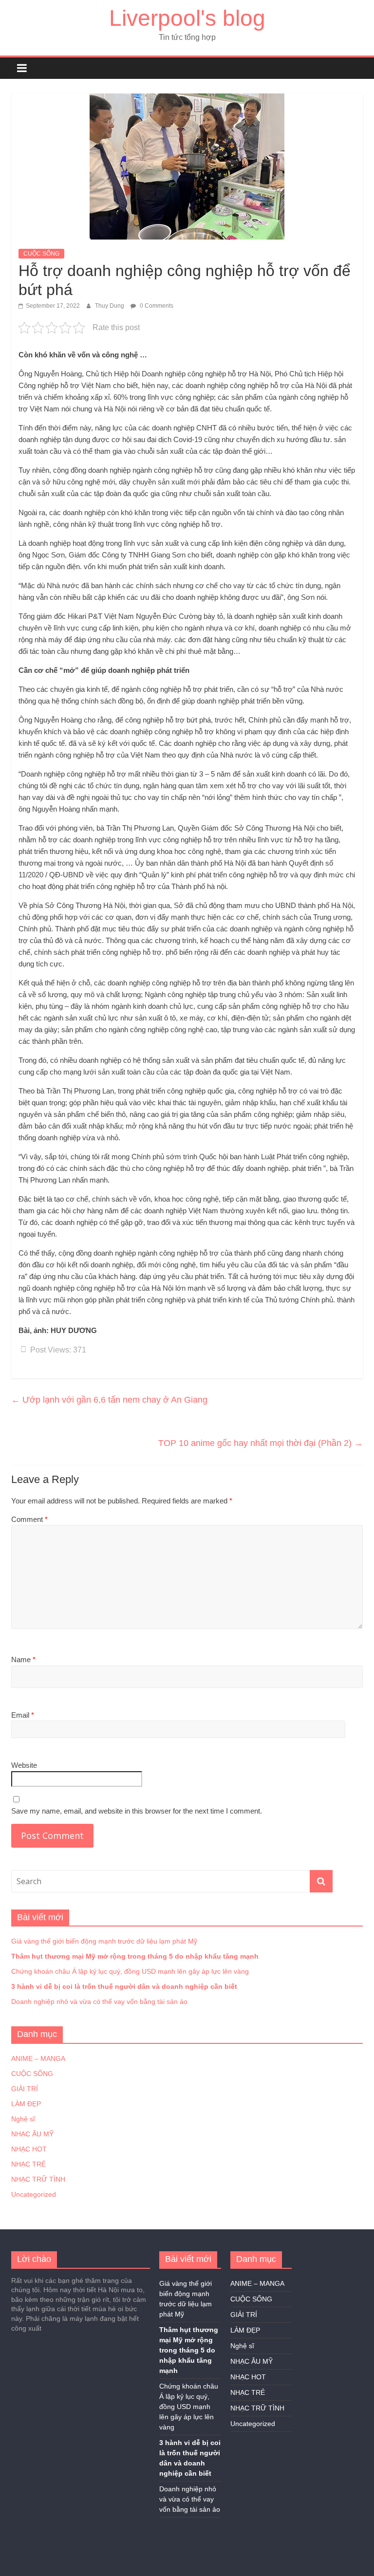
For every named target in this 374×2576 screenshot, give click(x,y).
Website (24, 1765)
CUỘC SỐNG (41, 254)
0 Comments (156, 306)
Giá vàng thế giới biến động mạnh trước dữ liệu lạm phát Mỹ (104, 1941)
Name (23, 1659)
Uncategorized (34, 2194)
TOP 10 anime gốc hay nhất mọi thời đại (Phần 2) (261, 1443)
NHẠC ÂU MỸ (32, 2134)
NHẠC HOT (29, 2149)
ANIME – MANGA (38, 2058)
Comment (29, 1519)
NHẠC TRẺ (28, 2164)
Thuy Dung (110, 306)
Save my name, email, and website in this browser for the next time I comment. (137, 1811)
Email (23, 1715)
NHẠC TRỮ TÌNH (38, 2179)
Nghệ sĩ (23, 2119)
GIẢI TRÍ (25, 2089)
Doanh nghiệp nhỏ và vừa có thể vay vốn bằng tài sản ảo (99, 2001)
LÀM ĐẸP (26, 2104)
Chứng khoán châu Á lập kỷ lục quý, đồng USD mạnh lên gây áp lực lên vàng (130, 1971)
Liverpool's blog (187, 18)
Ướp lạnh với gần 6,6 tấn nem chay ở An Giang (109, 1400)
